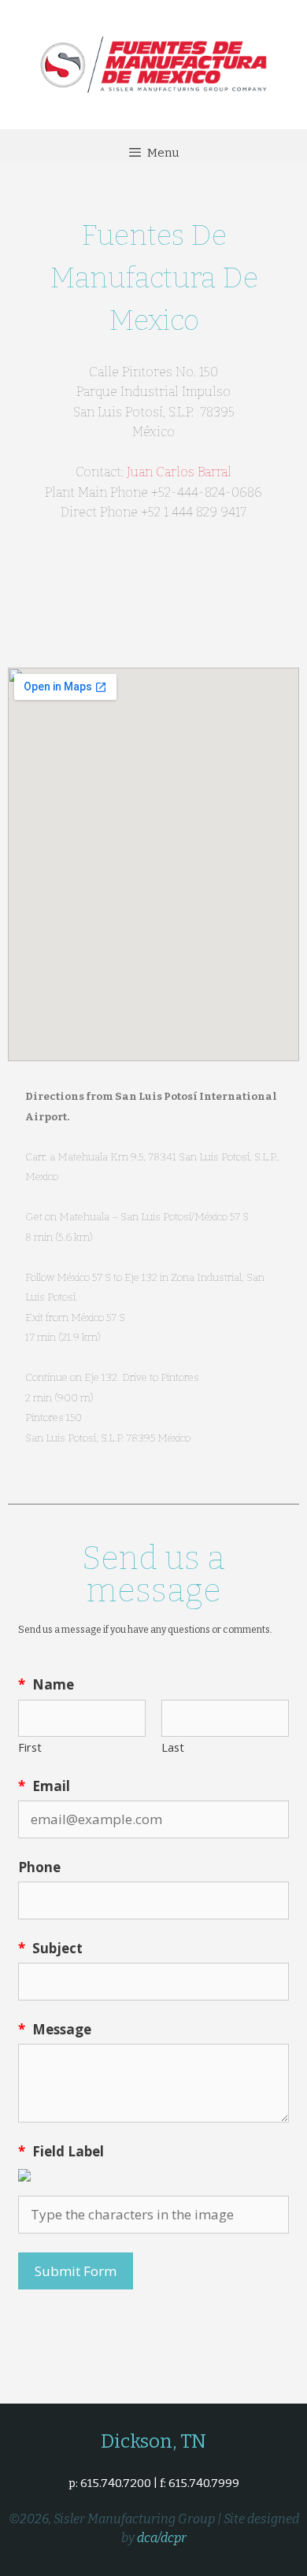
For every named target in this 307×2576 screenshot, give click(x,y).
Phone (39, 1867)
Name (46, 1684)
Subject (50, 1948)
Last (173, 1747)
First (30, 1747)
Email (44, 1786)
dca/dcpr (162, 2538)
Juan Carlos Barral (179, 472)
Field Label (61, 2151)
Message (55, 2029)
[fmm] (153, 63)
